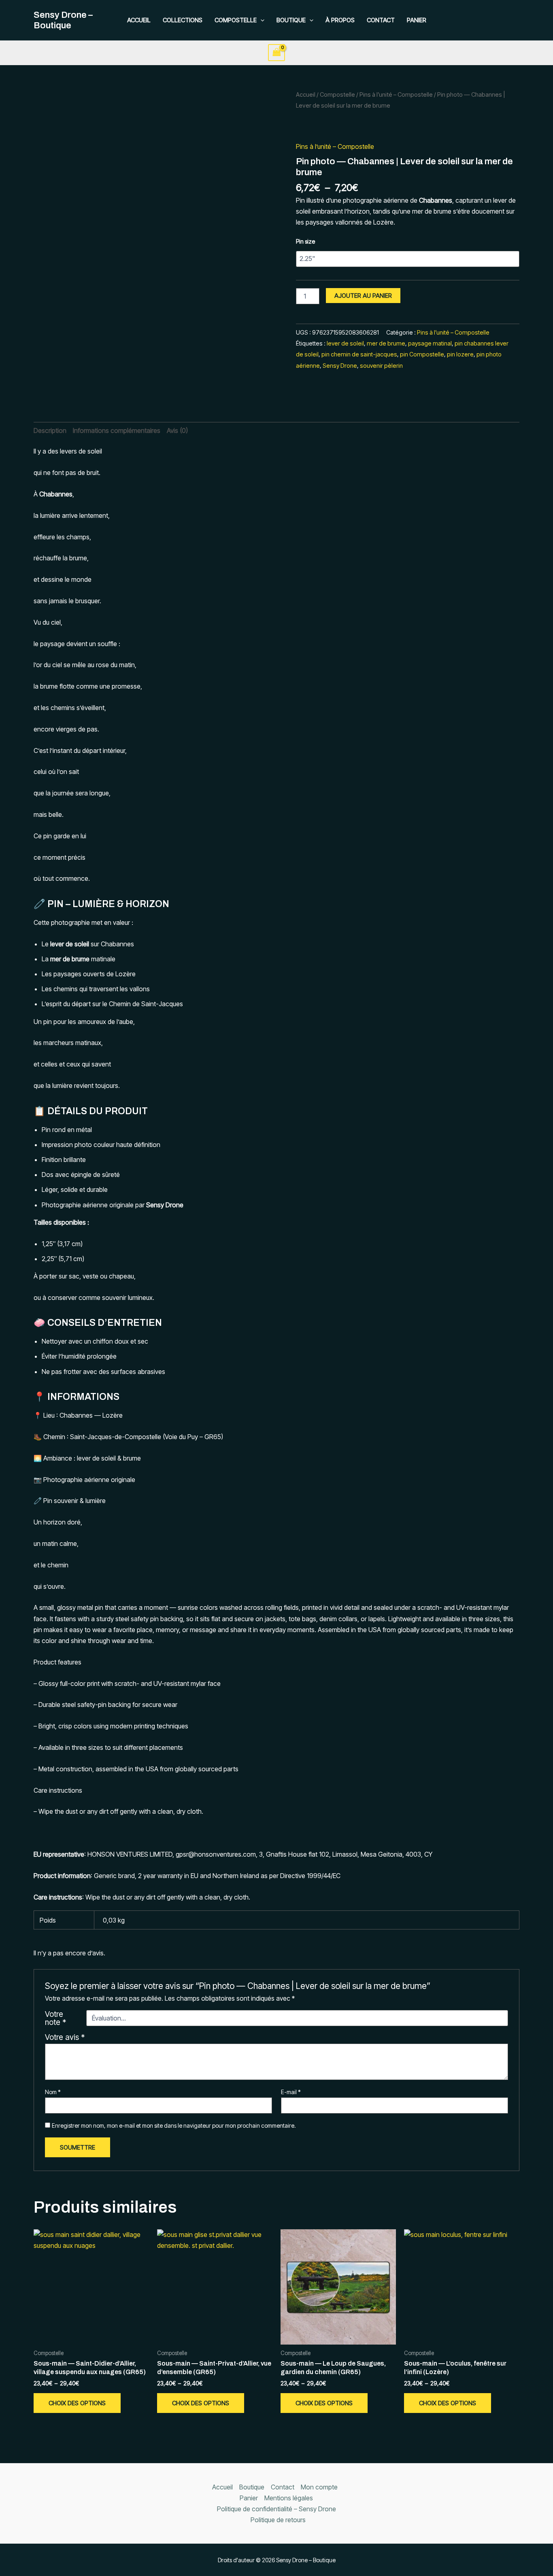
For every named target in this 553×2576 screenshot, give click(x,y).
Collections (183, 20)
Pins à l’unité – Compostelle (396, 95)
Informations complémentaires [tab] (117, 430)
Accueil (139, 20)
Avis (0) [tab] (177, 430)
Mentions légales (289, 2498)
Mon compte (319, 2487)
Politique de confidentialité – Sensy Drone (276, 2509)
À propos (340, 20)
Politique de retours (278, 2520)
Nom (53, 2092)
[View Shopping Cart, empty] (276, 52)
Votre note (55, 2018)
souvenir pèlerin (381, 366)
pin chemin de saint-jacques (359, 354)
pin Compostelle (422, 354)
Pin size (305, 241)
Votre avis (65, 2037)
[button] (261, 20)
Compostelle (236, 20)
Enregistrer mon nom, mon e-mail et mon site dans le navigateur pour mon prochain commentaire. (174, 2125)
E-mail (291, 2092)
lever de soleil (345, 343)
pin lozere (460, 354)
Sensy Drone (340, 366)
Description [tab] (50, 430)
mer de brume (386, 343)
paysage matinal (430, 343)
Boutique (291, 20)
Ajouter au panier (363, 296)
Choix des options (77, 2403)
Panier (417, 20)
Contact (381, 20)
